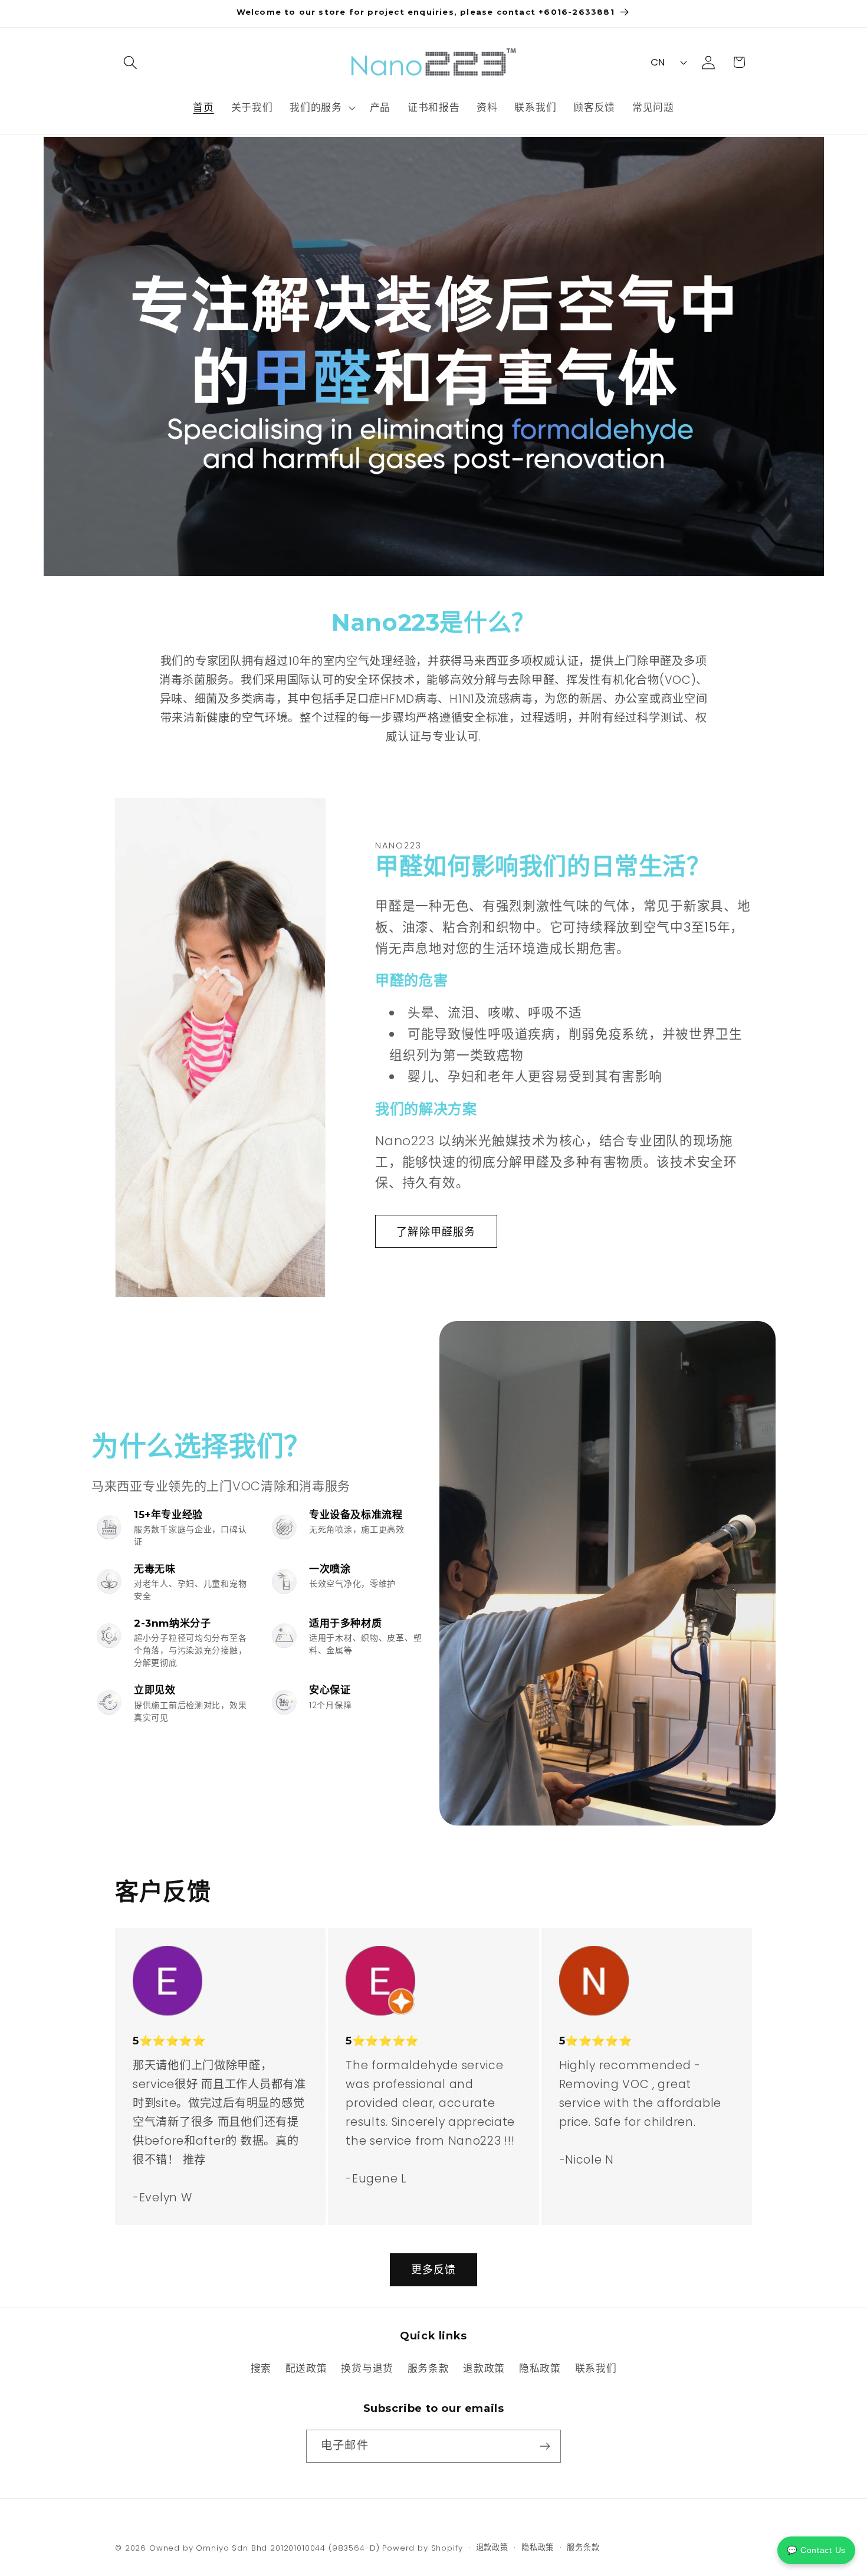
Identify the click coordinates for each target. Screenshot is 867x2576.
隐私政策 (540, 2368)
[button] (131, 62)
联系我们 (596, 2368)
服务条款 (428, 2368)
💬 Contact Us (816, 2550)
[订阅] (545, 2446)
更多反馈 (434, 2269)
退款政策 (484, 2368)
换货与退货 (367, 2368)
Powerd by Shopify (422, 2548)
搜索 (261, 2368)
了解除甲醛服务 (436, 1231)
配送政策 (306, 2368)
